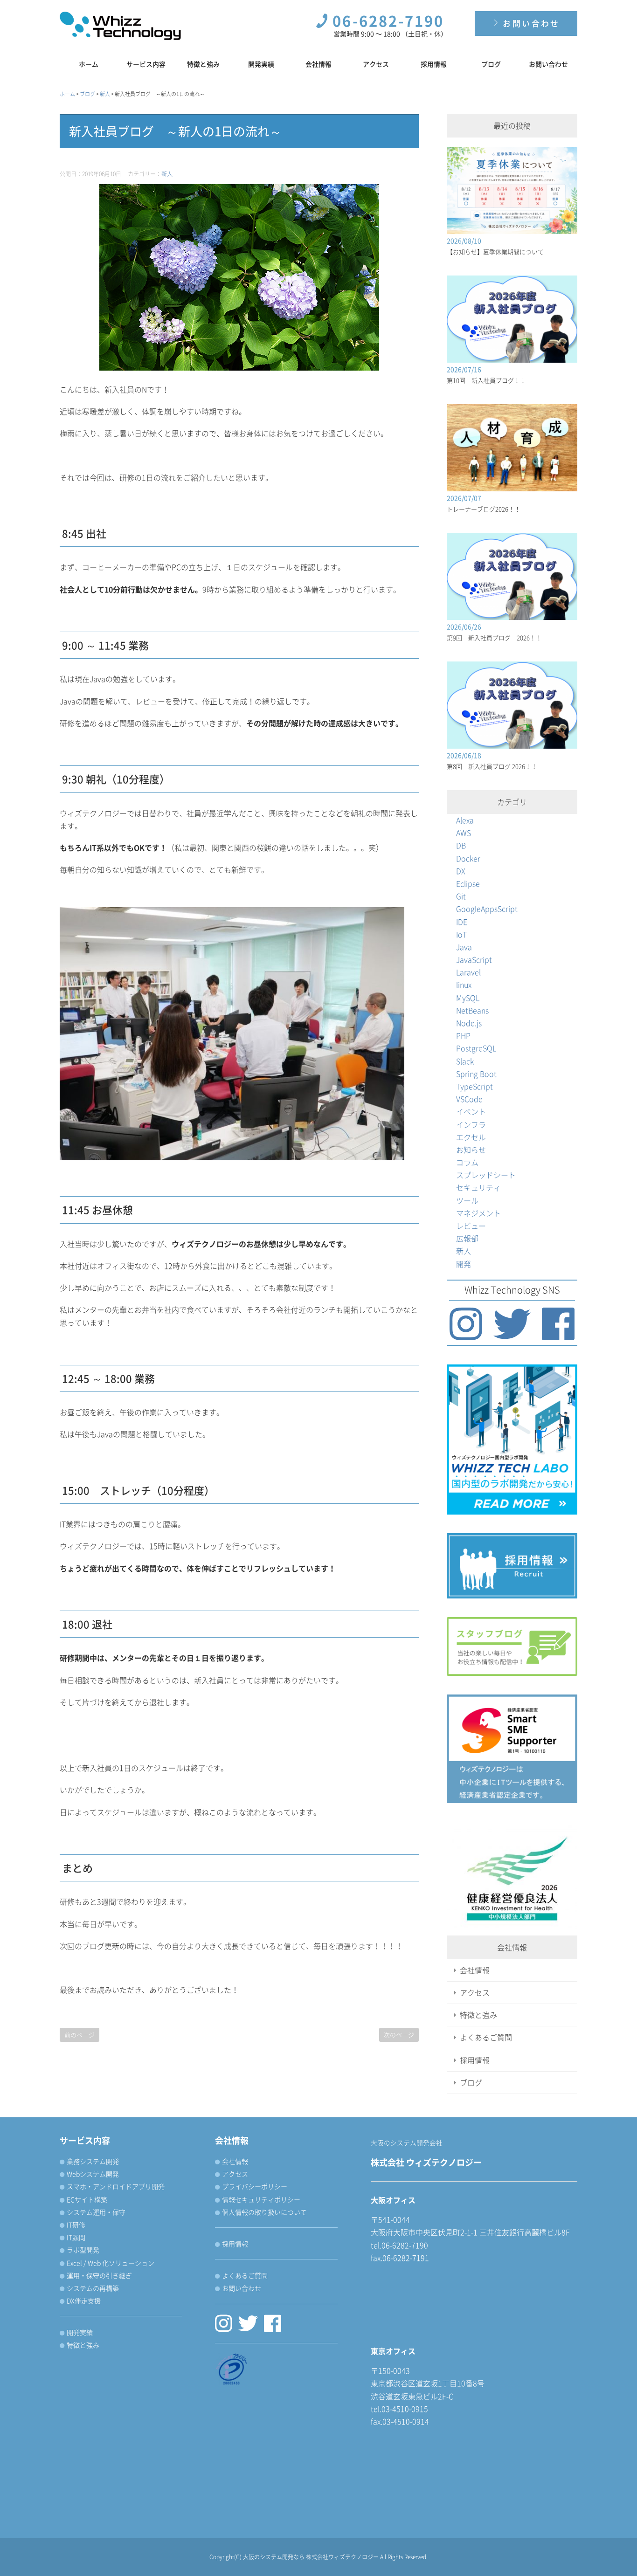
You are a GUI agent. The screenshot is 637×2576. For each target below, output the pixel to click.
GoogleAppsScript (487, 909)
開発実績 (261, 64)
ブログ (491, 64)
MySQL (468, 998)
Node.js (469, 1023)
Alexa (465, 820)
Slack (465, 1061)
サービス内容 (146, 64)
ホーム (89, 64)
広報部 (467, 1238)
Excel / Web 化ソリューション (111, 2263)
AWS (464, 833)
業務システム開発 (93, 2161)
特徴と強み (203, 64)
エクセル (471, 1137)
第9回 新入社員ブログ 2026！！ (494, 637)
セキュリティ (478, 1187)
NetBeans (472, 1010)
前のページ (80, 2035)
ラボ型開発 (83, 2250)
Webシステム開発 (93, 2174)
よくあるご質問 (486, 2037)
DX (461, 871)
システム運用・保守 (96, 2212)
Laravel (468, 972)
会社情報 (318, 64)
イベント (471, 1111)
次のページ (399, 2035)
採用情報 (434, 64)
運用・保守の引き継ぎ (99, 2275)
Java (464, 947)
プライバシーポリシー (255, 2186)
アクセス (376, 64)
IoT (461, 934)
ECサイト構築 (87, 2199)
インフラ (471, 1124)
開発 (464, 1264)
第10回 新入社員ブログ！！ (486, 380)
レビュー (471, 1226)
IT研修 (76, 2225)
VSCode (469, 1099)
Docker (468, 858)
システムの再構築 (93, 2288)
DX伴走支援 (84, 2300)
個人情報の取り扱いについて (264, 2212)
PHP (463, 1035)
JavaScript (474, 959)
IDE (462, 922)
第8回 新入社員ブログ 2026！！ (492, 766)
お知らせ (471, 1150)
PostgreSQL (476, 1048)
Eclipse (468, 883)
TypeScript (474, 1086)
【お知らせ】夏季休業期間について (495, 251)
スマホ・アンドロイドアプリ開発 (116, 2186)
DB (461, 845)
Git (461, 896)
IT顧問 (76, 2237)
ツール (467, 1200)
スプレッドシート (486, 1175)
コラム (467, 1162)
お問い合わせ (530, 23)
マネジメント (478, 1213)
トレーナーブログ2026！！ (484, 509)
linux (464, 985)
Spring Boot (476, 1074)
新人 (167, 174)
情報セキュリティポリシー (261, 2199)
